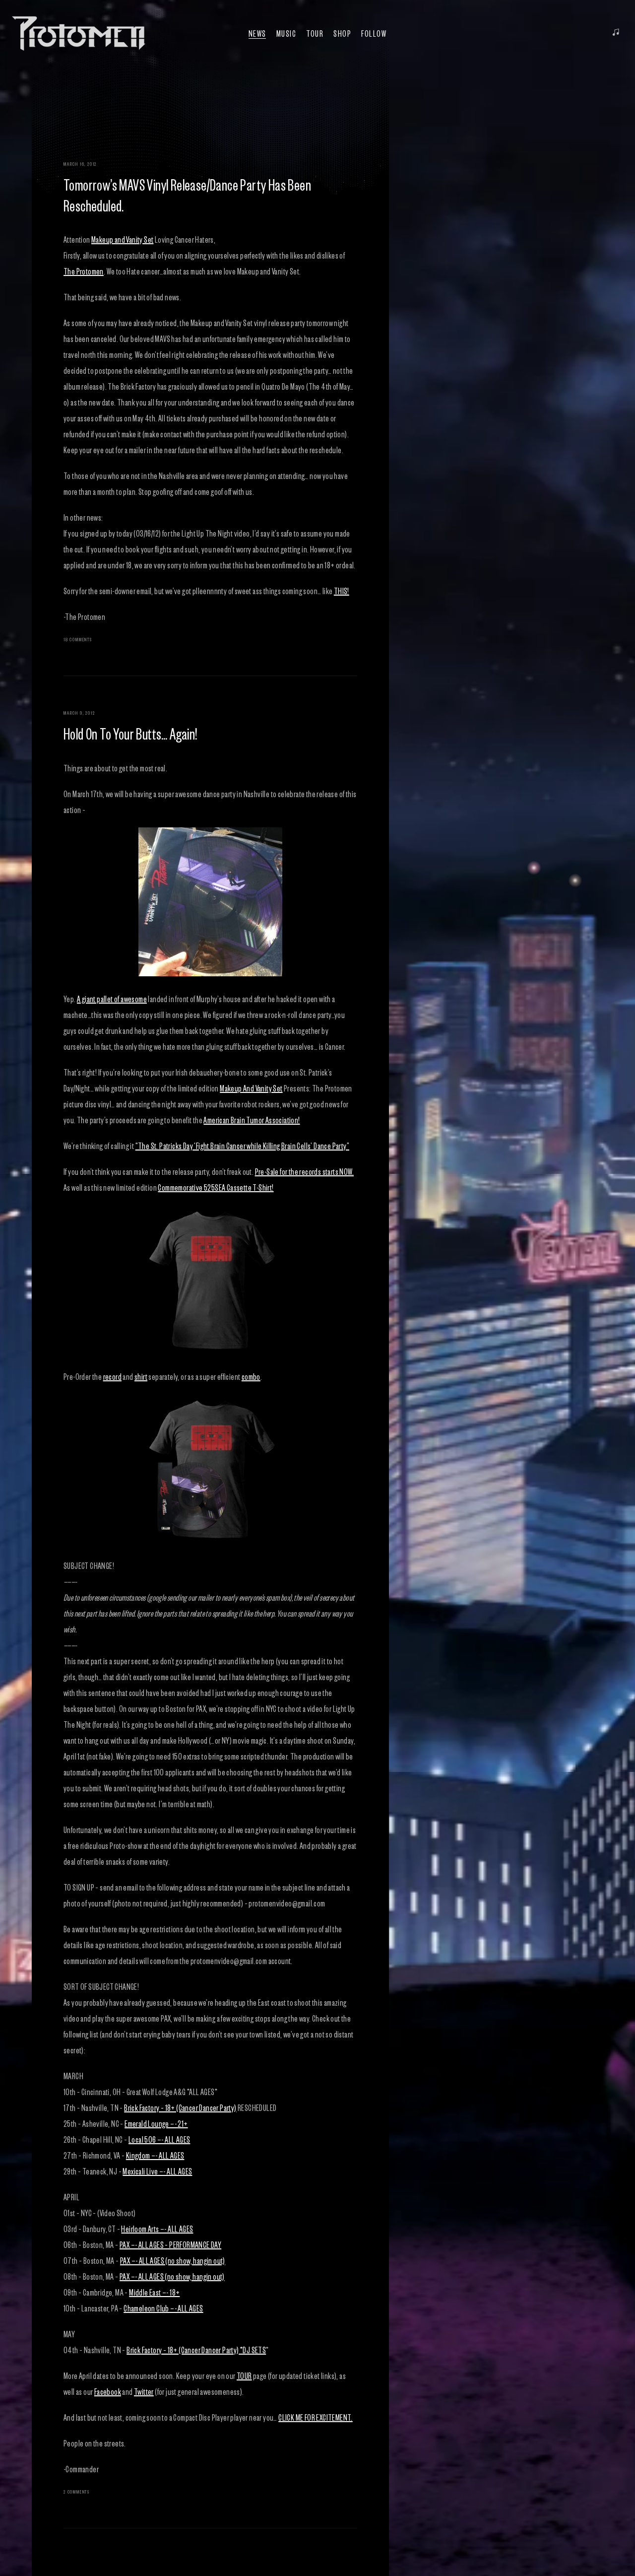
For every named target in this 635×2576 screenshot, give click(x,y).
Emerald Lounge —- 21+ (156, 2123)
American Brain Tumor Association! (252, 1120)
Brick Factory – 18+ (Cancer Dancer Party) (180, 2107)
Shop (342, 33)
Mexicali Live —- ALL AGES (157, 2171)
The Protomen (84, 271)
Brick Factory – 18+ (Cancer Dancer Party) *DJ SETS (196, 2350)
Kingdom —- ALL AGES (155, 2155)
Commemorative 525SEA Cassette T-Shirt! (216, 1187)
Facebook (108, 2391)
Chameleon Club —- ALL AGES (163, 2308)
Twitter (144, 2391)
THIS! (342, 591)
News (257, 33)
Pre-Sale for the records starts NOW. (304, 1171)
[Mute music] (616, 33)
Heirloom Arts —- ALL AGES (157, 2229)
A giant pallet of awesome (112, 999)
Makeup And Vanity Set (251, 1088)
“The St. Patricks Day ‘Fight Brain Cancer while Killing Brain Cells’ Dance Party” (242, 1146)
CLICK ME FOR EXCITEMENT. (316, 2417)
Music (286, 33)
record (112, 1376)
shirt (141, 1376)
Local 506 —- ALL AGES (159, 2139)
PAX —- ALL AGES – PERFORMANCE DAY (170, 2244)
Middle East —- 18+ (154, 2292)
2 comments (77, 2491)
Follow (374, 33)
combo (251, 1376)
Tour (315, 33)
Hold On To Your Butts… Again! (130, 733)
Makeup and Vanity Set (122, 239)
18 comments (78, 639)
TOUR (244, 2375)
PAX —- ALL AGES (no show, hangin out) (173, 2260)
